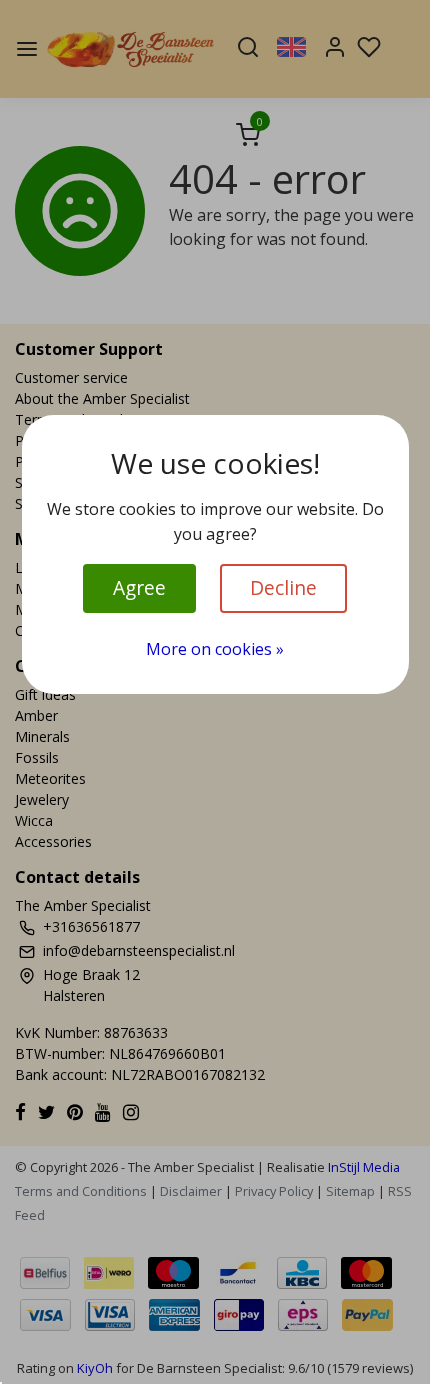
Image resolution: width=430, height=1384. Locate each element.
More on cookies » (215, 649)
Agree (139, 587)
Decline (283, 587)
